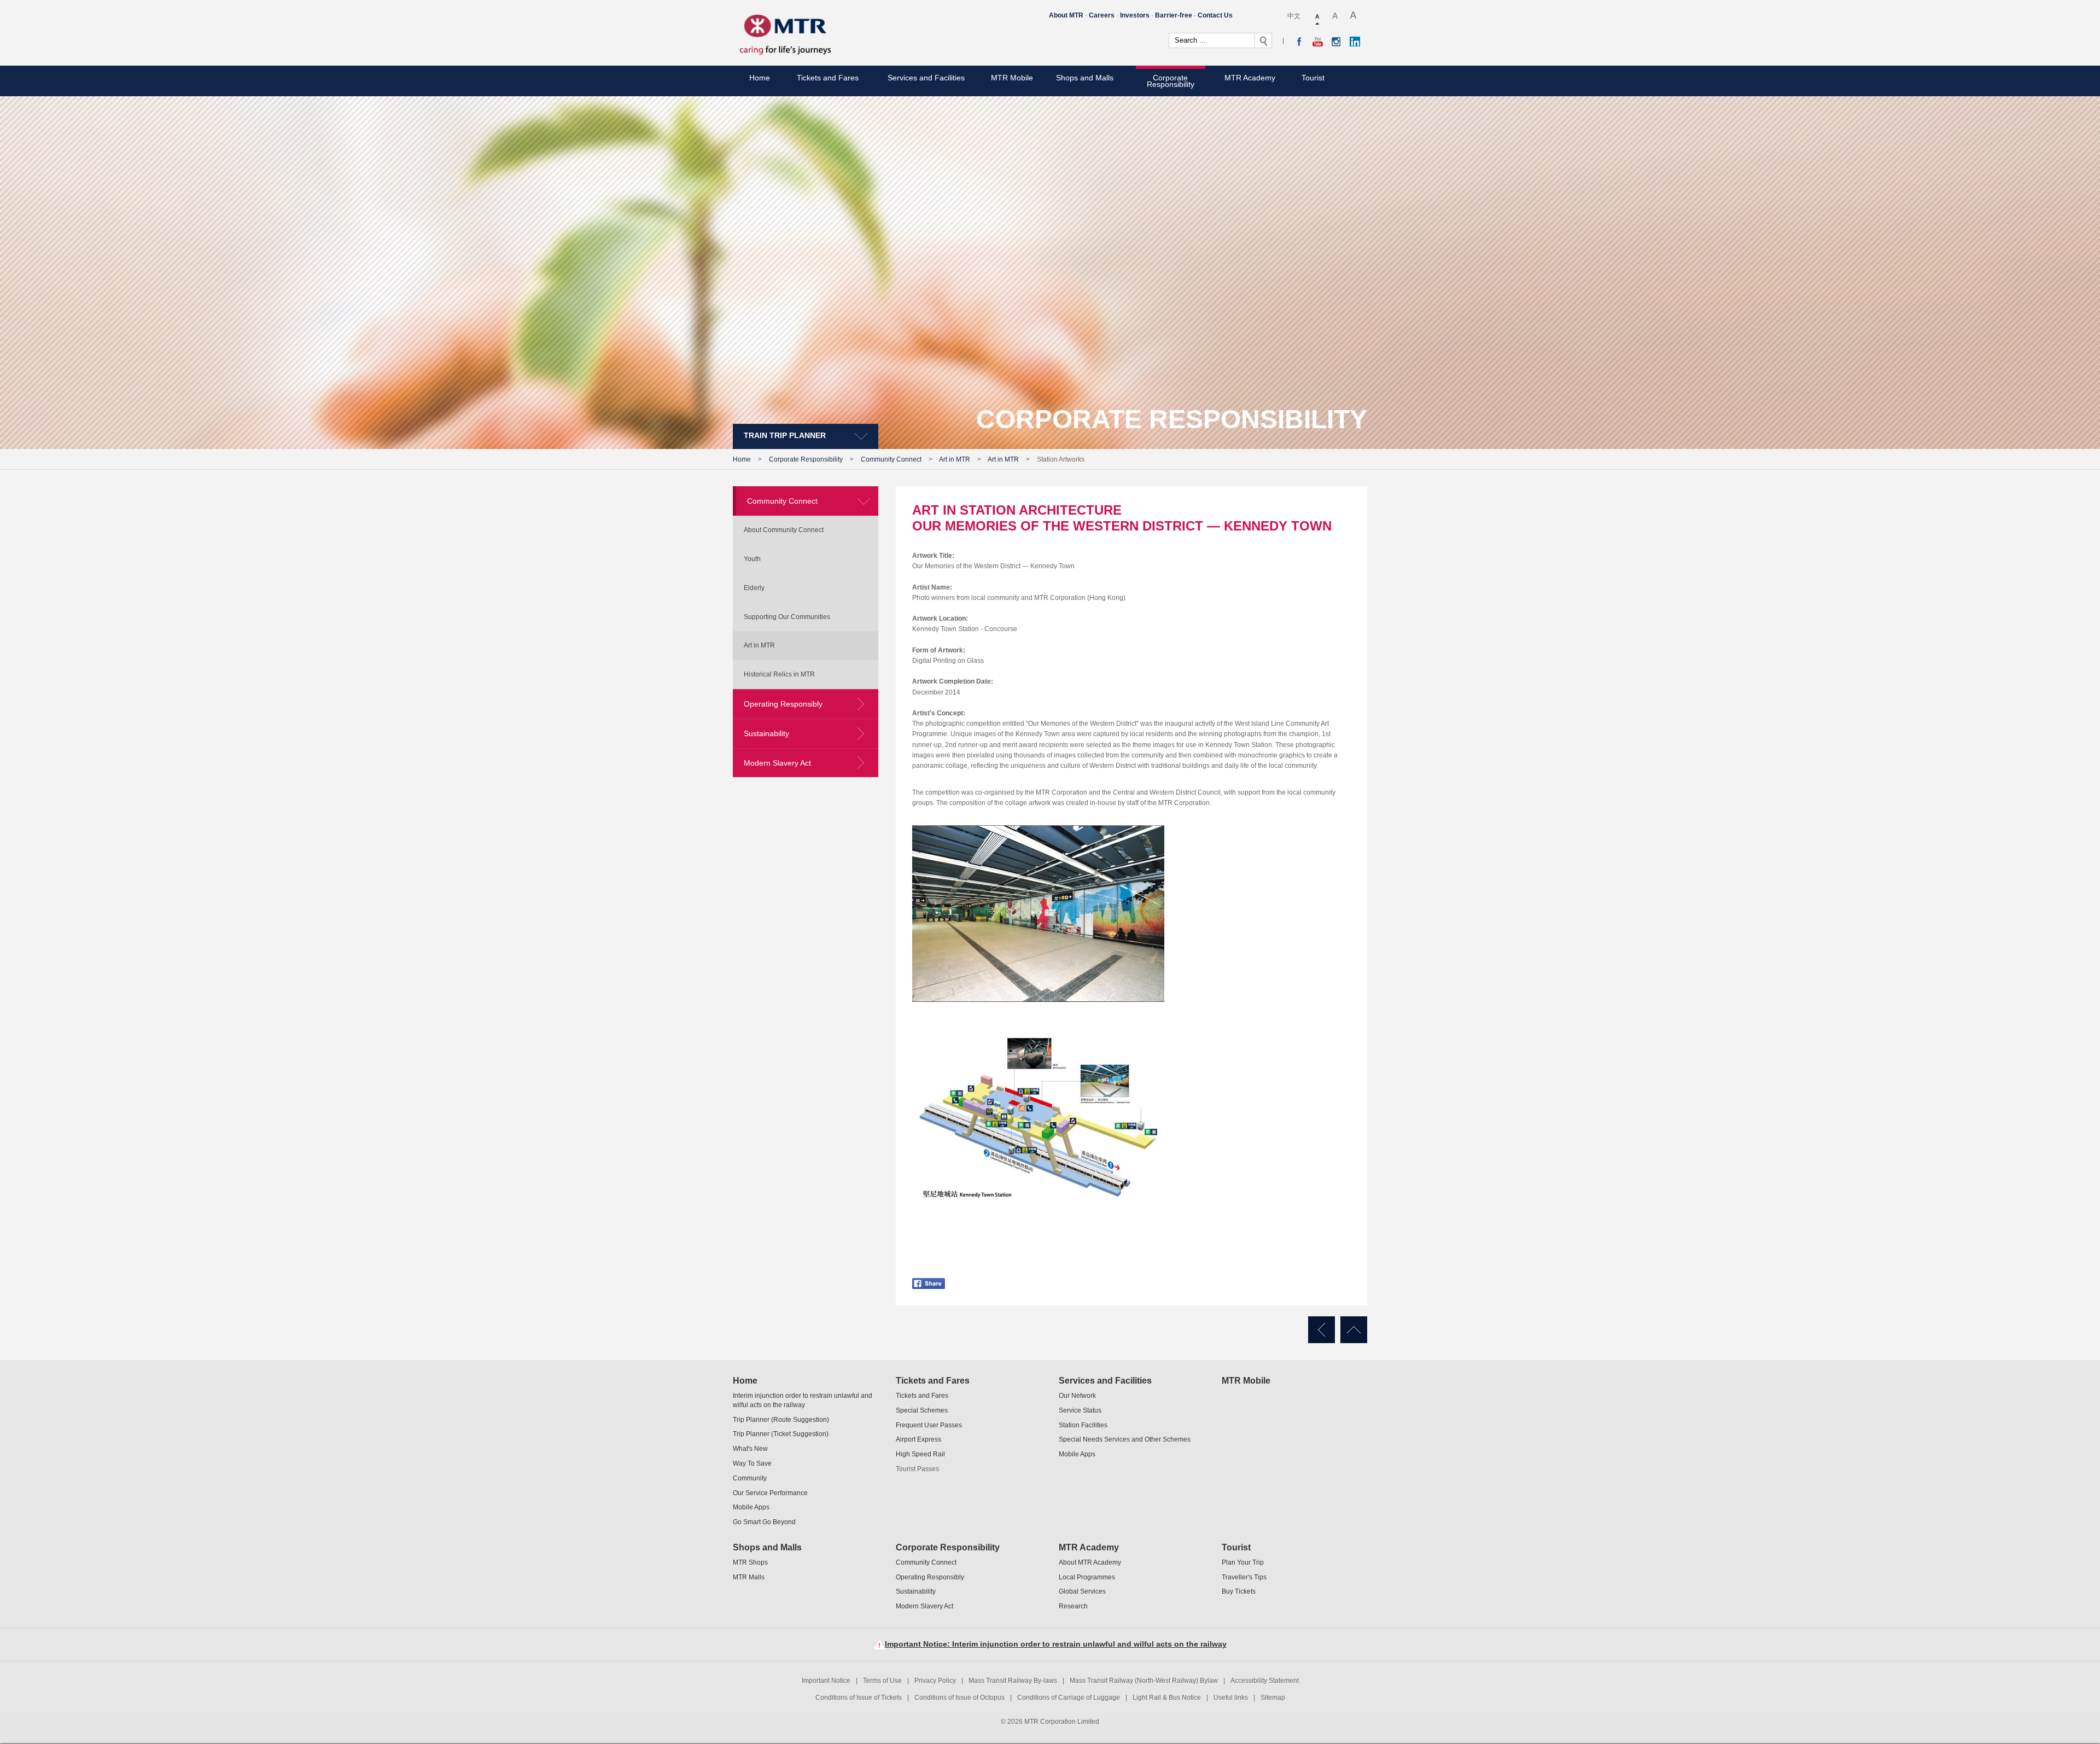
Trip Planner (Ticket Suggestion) (781, 1434)
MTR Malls (749, 1577)
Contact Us (1215, 15)
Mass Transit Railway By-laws (1013, 1681)
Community (750, 1478)
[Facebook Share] (929, 1277)
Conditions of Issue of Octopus (959, 1698)
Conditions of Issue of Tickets (859, 1698)
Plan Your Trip (1243, 1562)
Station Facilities (1083, 1425)
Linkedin (1355, 42)
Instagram (1336, 42)
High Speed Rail (920, 1454)
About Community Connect (784, 530)
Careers (1102, 15)
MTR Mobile (1012, 78)
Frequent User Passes (929, 1425)
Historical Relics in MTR (779, 674)
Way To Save (752, 1463)
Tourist (1313, 78)
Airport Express (918, 1439)
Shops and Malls (1085, 78)
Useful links (1231, 1698)
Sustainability (766, 733)
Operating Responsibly (783, 704)
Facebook (1299, 42)
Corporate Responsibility (1171, 81)
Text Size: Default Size (1318, 16)
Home (760, 78)
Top (1354, 1330)
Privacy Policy (935, 1681)
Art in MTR (955, 459)
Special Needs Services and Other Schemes (1125, 1439)
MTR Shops (750, 1562)
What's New (750, 1449)
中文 (1294, 16)
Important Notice (826, 1681)
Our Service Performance (770, 1493)
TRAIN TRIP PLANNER (785, 435)
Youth (752, 559)
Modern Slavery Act (777, 763)
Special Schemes (922, 1410)
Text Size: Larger (1335, 16)
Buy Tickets (1239, 1591)
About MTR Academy (1090, 1562)
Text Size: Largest (1354, 16)
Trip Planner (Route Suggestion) (781, 1420)
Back (1322, 1330)
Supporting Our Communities (787, 617)
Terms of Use (882, 1681)
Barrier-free (1174, 15)
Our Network (1077, 1396)
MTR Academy (1250, 78)
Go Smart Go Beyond (764, 1522)
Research (1073, 1606)
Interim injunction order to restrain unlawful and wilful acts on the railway (803, 1400)
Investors (1135, 15)
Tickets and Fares (828, 78)
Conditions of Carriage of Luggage (1069, 1698)
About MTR (1066, 15)
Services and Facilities (926, 78)
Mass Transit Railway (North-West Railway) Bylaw (1144, 1681)
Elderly (754, 588)
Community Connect (891, 459)
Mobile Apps (751, 1507)
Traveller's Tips (1244, 1577)
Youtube (1318, 42)
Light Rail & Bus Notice (1167, 1698)
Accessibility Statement (1265, 1681)
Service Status (1080, 1410)
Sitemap (1273, 1698)
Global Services (1082, 1591)
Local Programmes (1087, 1577)
